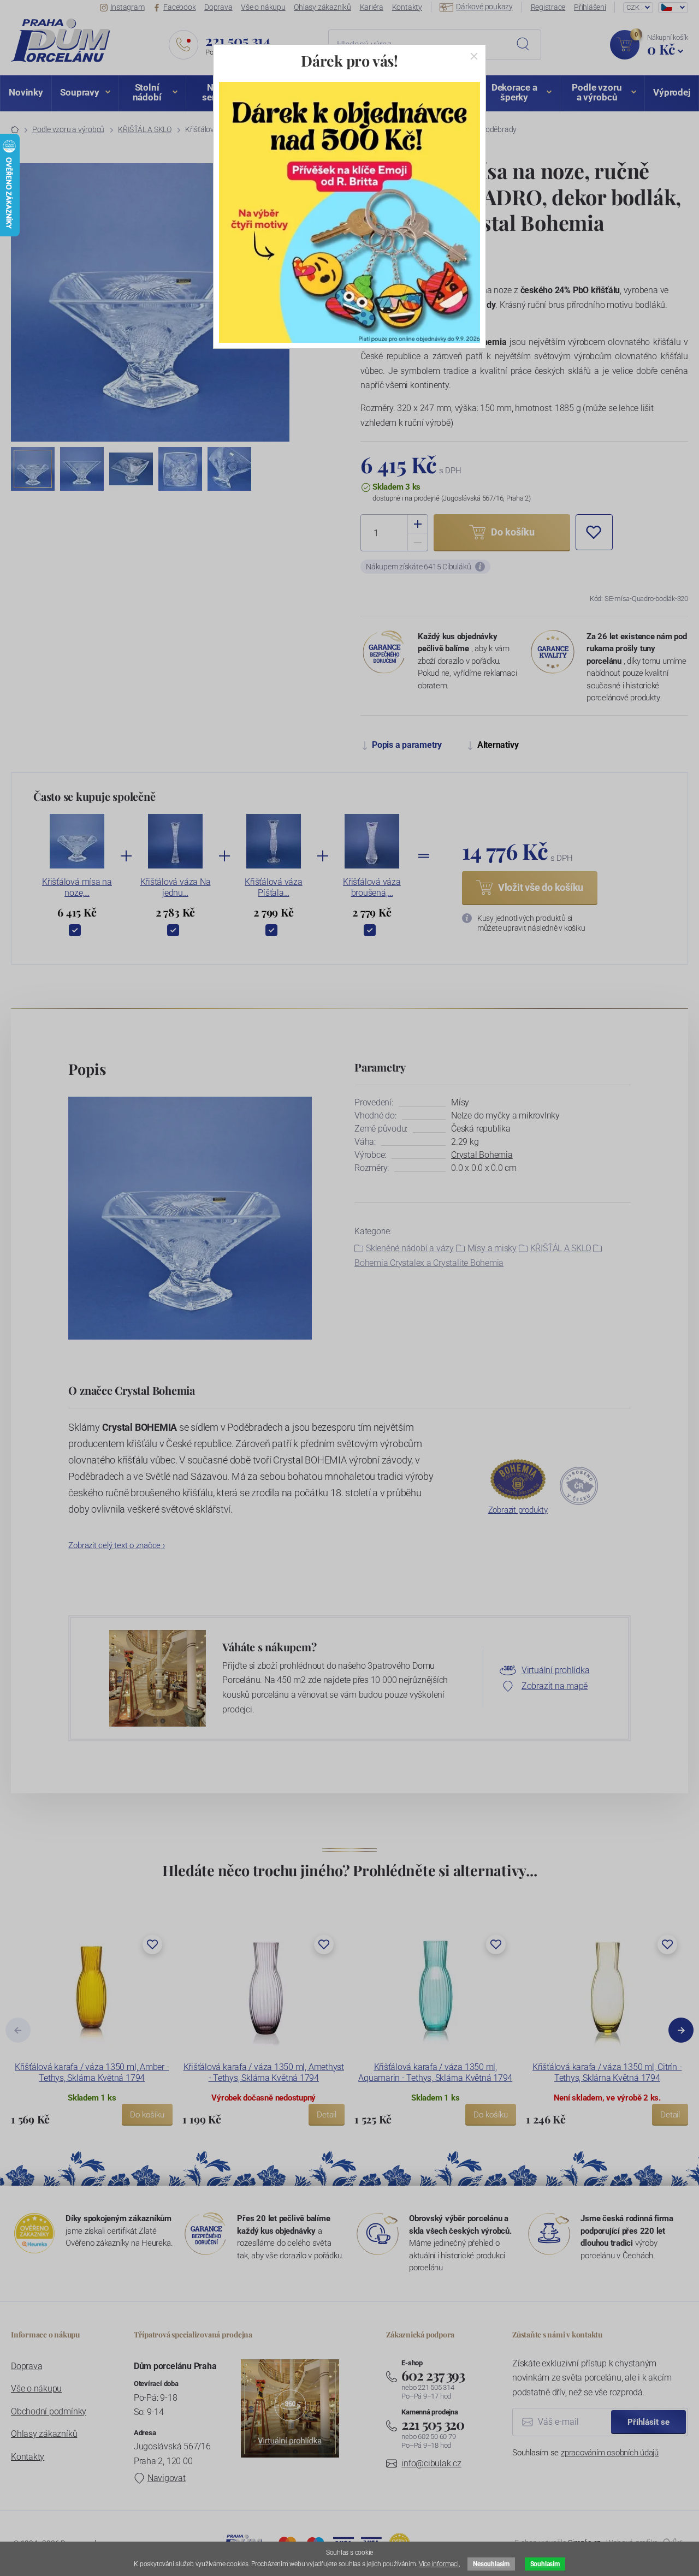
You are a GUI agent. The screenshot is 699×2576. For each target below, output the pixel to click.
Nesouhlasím (491, 2564)
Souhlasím (545, 2564)
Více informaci (439, 2564)
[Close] (474, 56)
